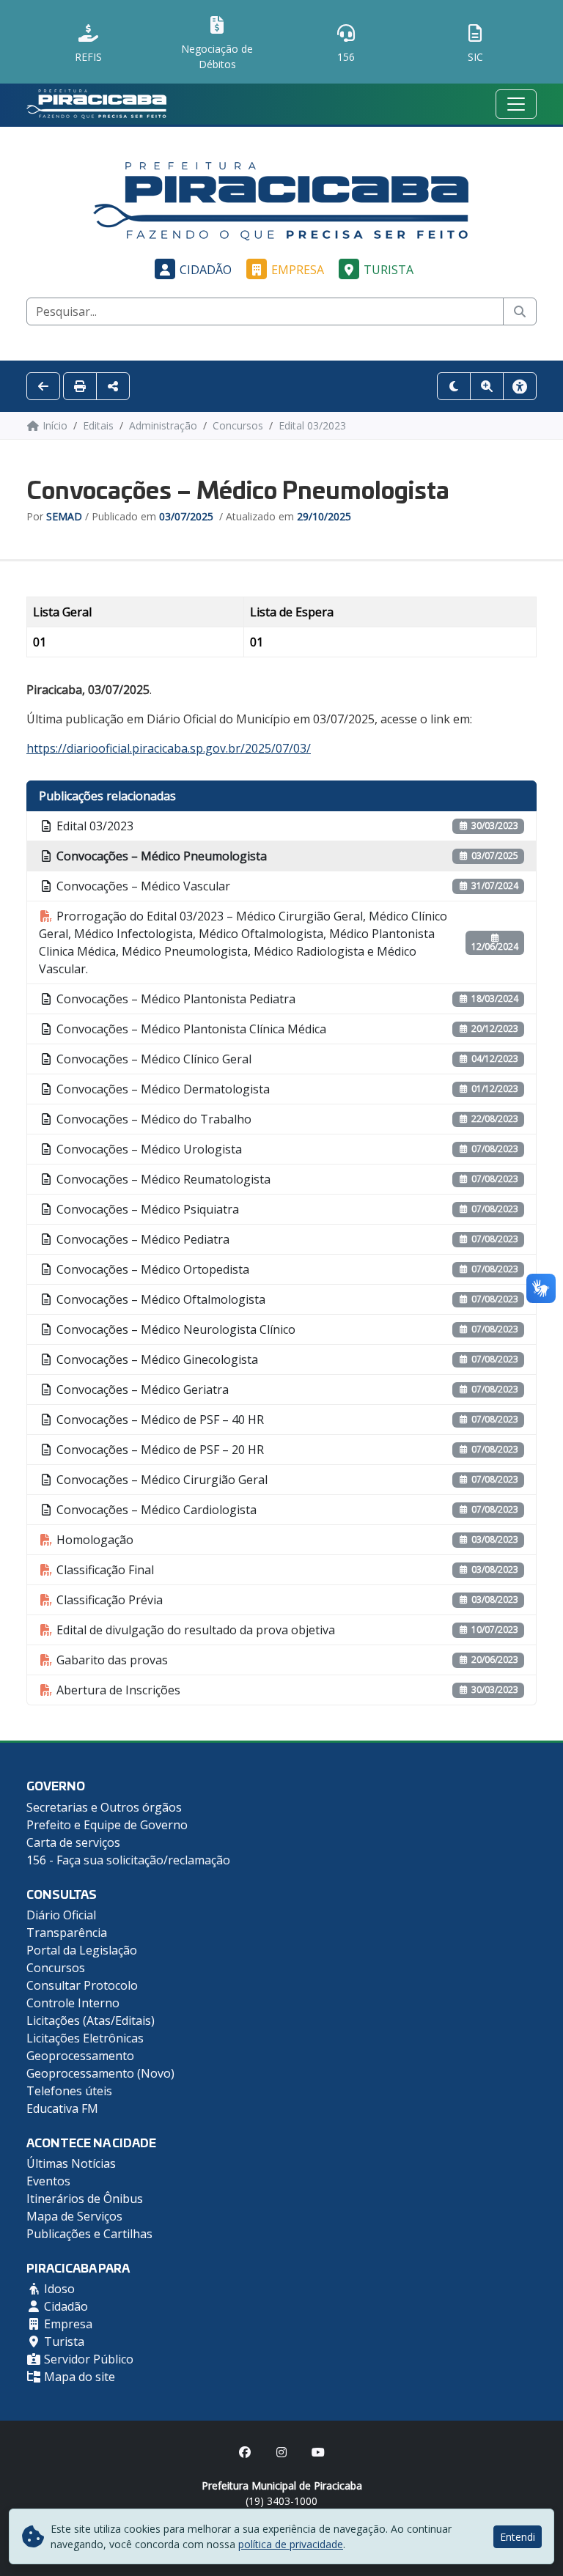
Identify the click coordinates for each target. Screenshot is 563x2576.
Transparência (67, 1933)
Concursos (56, 1968)
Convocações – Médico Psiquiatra (146, 1209)
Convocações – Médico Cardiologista (155, 1510)
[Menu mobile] (516, 104)
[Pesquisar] (520, 311)
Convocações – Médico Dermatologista (162, 1089)
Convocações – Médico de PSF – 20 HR (159, 1450)
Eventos (48, 2181)
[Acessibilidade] (520, 386)
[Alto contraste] (454, 386)
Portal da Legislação (82, 1950)
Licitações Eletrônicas (85, 2038)
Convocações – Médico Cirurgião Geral (161, 1480)
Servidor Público (87, 2359)
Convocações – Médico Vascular (142, 886)
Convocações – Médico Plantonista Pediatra (174, 999)
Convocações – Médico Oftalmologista (159, 1299)
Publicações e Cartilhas (89, 2234)
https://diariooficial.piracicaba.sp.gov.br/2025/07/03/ (169, 748)
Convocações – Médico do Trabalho (152, 1119)
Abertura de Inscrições (117, 1690)
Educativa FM (62, 2108)
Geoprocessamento (80, 2056)
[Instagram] (281, 2452)
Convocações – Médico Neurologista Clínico (174, 1329)
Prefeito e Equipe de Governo (107, 1825)
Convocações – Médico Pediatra (141, 1239)
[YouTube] (318, 2452)
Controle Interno (73, 2003)
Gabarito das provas (111, 1660)
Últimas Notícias (71, 2163)
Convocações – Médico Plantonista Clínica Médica (190, 1029)
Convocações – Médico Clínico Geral (152, 1059)
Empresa (298, 270)
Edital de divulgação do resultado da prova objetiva (194, 1630)
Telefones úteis (69, 2091)
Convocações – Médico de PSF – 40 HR (159, 1420)
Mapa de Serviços (74, 2216)
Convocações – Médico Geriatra (141, 1390)
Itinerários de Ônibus (85, 2199)
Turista (389, 270)
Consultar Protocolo (82, 1985)
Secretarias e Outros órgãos (104, 1807)
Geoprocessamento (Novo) (100, 2073)
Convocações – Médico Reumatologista (162, 1179)
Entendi (518, 2537)
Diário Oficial (61, 1915)
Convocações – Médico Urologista (148, 1149)
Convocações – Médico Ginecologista (156, 1359)
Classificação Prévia (108, 1600)
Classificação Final (104, 1570)
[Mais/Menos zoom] (487, 386)
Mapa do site (78, 2377)
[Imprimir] (80, 386)
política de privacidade (291, 2544)
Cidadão (206, 270)
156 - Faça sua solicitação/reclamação (128, 1860)
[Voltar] (43, 386)
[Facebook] (245, 2452)
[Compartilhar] (113, 386)
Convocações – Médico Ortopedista (151, 1269)
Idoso (58, 2289)
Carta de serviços (73, 1842)
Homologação (93, 1540)
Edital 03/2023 (93, 826)
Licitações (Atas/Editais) (91, 2020)
